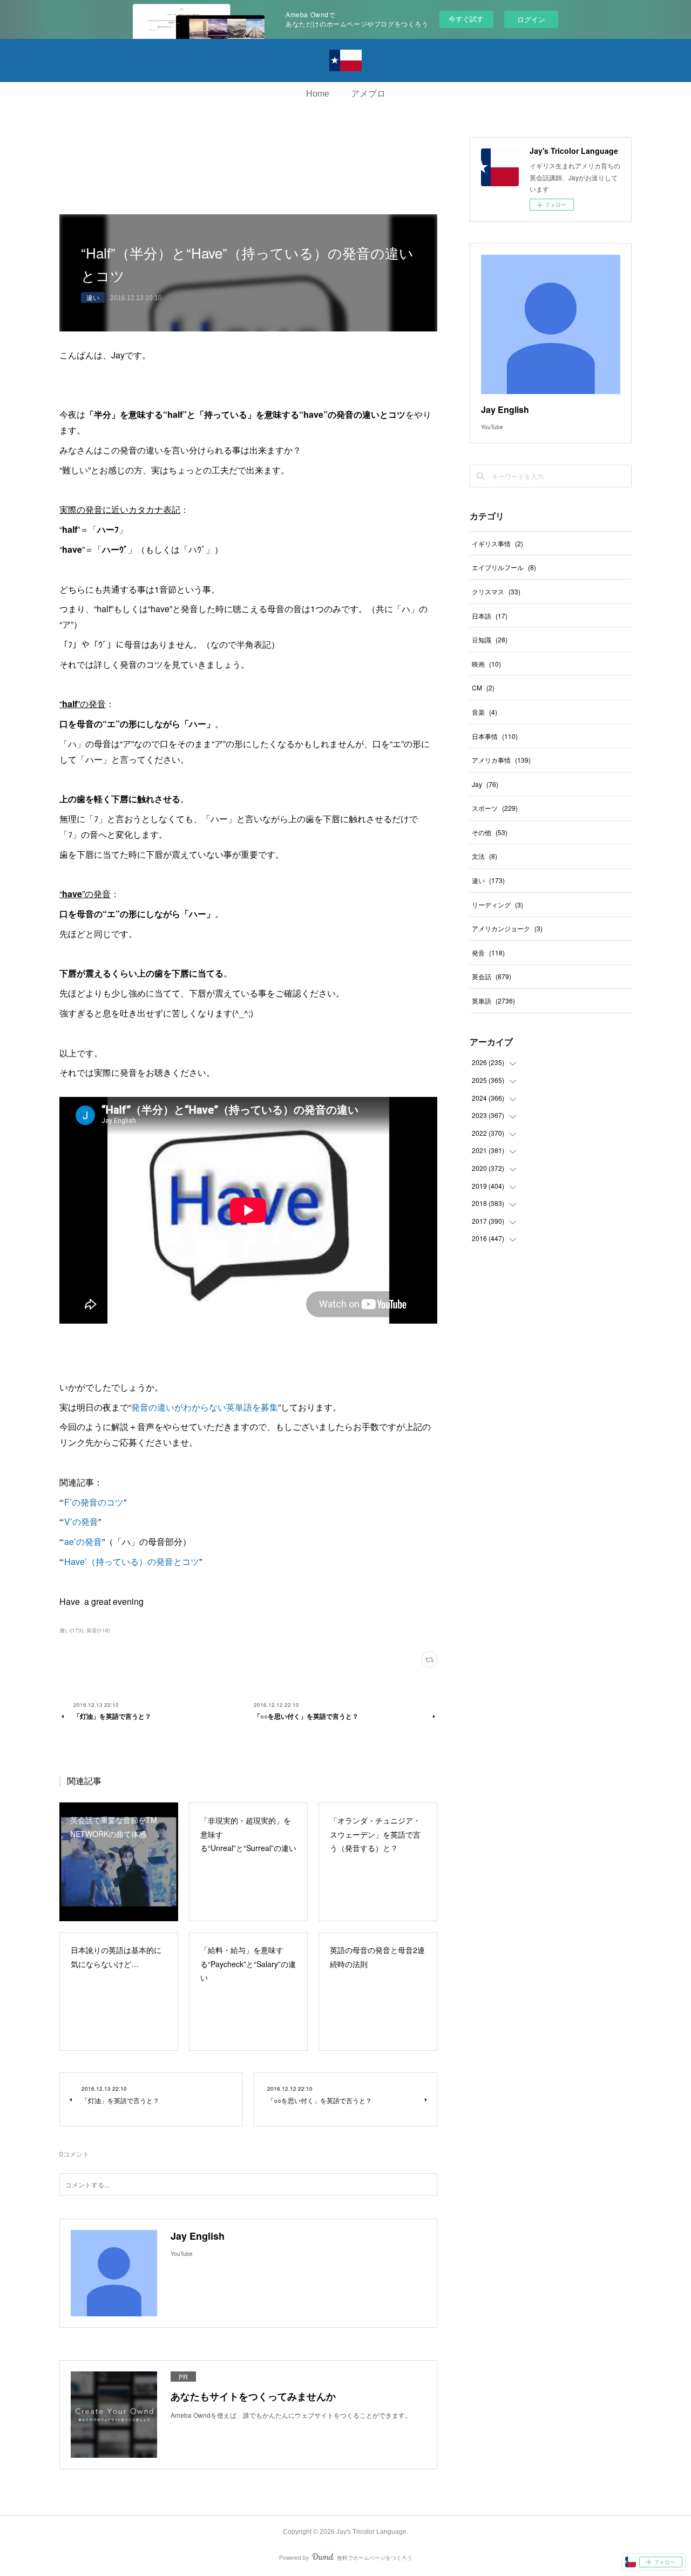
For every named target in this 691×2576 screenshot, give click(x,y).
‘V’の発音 (80, 1521)
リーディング (497, 904)
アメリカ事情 (501, 760)
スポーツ (495, 808)
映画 (486, 664)
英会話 (492, 976)
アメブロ (368, 94)
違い (93, 297)
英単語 (493, 1001)
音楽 (485, 712)
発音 (488, 953)
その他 (490, 832)
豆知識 (490, 639)
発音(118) (98, 1630)
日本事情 (495, 736)
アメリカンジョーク (507, 928)
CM (483, 687)
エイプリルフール (504, 567)
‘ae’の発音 (82, 1541)
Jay (485, 784)
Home (318, 94)
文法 (485, 856)
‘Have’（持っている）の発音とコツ (131, 1561)
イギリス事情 (497, 543)
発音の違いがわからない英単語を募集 (205, 1407)
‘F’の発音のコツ (93, 1502)
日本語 (490, 616)
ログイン (531, 19)
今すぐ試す (466, 19)
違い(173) (71, 1630)
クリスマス (496, 591)
